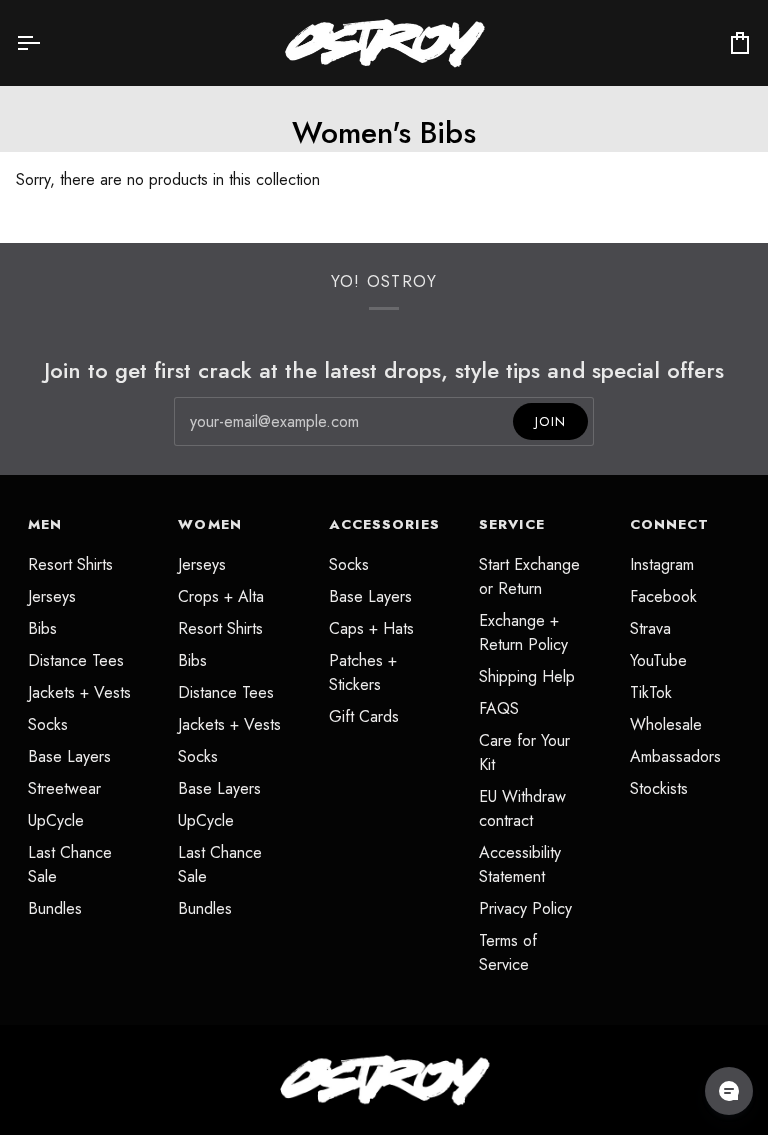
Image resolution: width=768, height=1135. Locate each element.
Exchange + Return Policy (523, 632)
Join (550, 421)
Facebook (663, 596)
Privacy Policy (525, 908)
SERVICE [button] (512, 524)
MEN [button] (45, 524)
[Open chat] (729, 1091)
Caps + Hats (371, 628)
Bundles (55, 908)
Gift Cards (364, 716)
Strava (650, 628)
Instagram (662, 564)
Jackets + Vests (79, 692)
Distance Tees (76, 660)
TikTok (651, 692)
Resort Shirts (70, 564)
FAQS (499, 708)
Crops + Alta (221, 596)
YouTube (658, 660)
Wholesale (666, 724)
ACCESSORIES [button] (384, 524)
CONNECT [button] (670, 524)
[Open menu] (46, 43)
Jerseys (52, 596)
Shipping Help (527, 676)
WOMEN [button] (209, 524)
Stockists (659, 788)
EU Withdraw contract (522, 808)
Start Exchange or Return (529, 576)
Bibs (42, 628)
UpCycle (56, 820)
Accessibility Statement (520, 864)
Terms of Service (508, 952)
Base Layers (69, 756)
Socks (48, 724)
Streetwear (64, 788)
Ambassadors (675, 756)
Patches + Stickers (363, 672)
